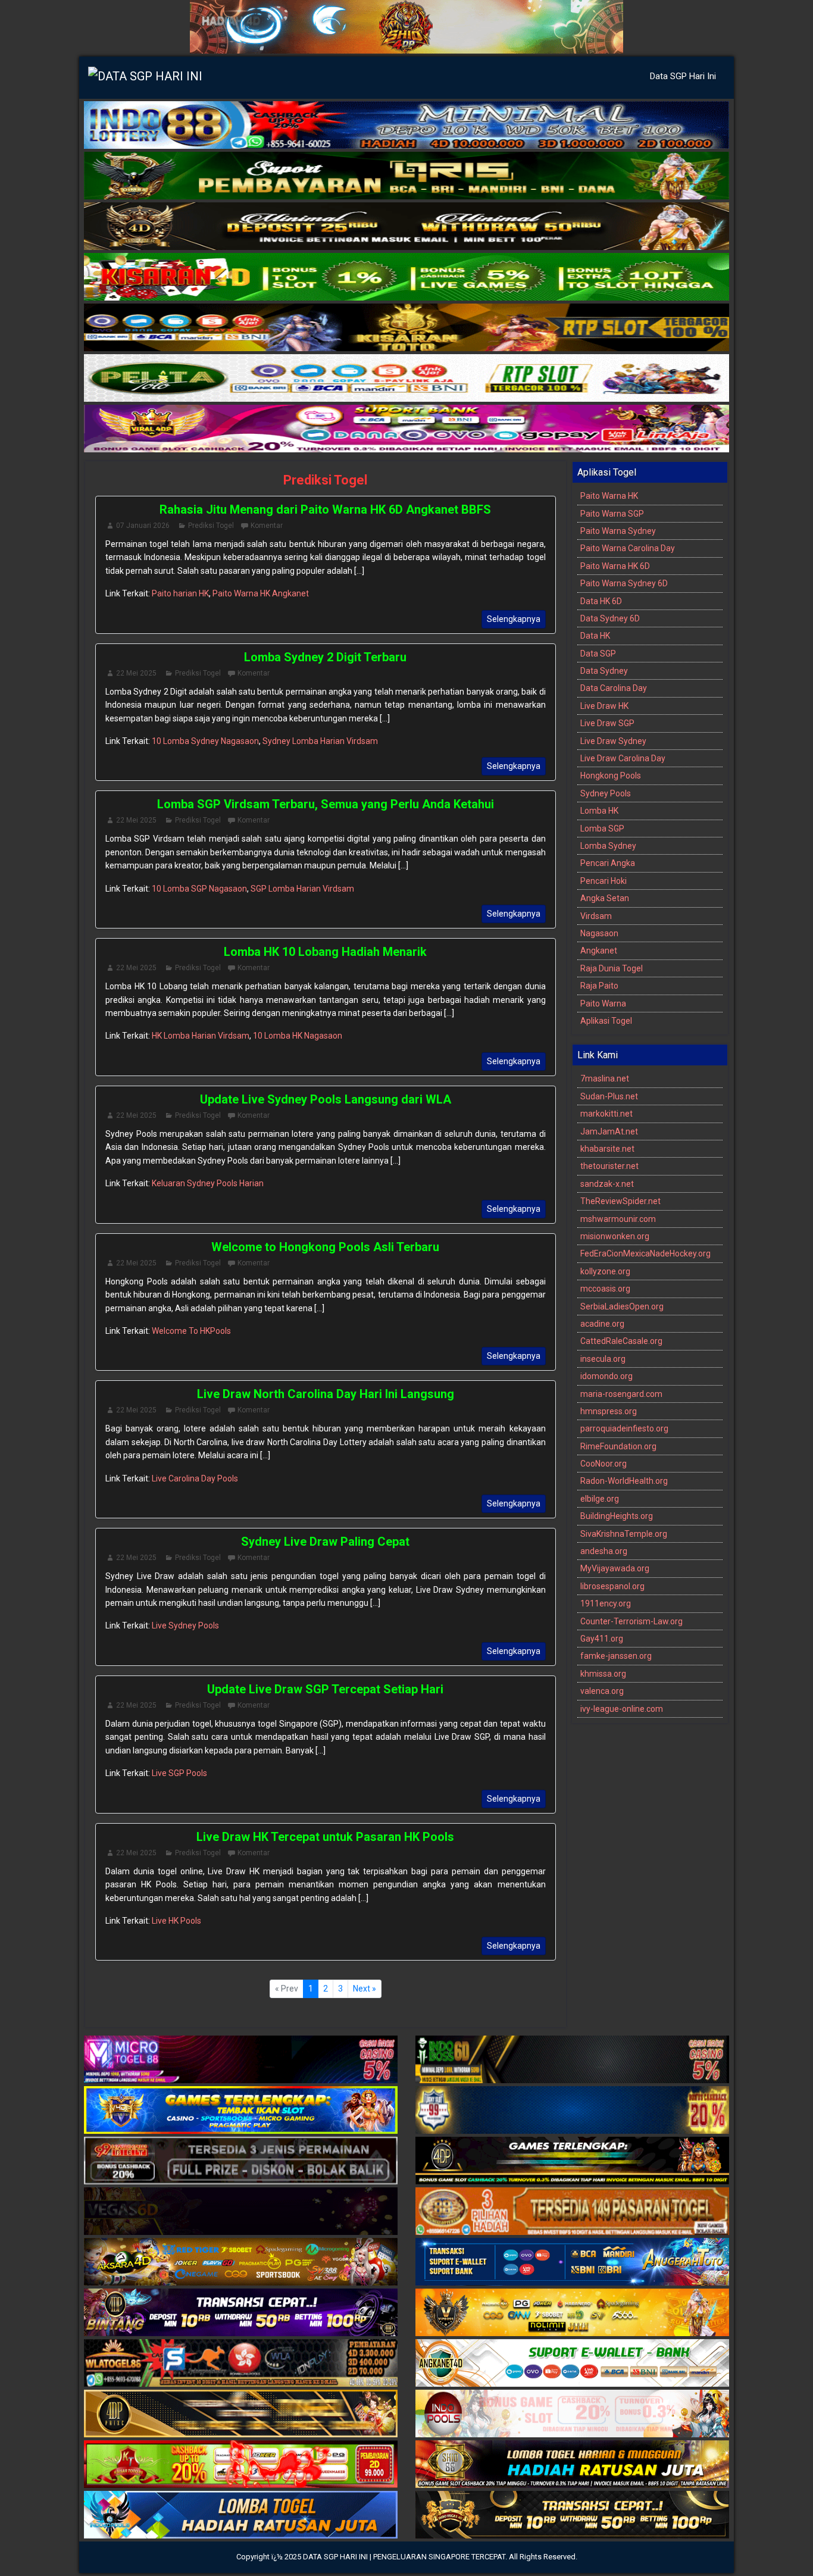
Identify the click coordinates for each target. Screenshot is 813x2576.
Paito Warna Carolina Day (628, 548)
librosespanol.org (612, 1586)
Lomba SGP (602, 829)
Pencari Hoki (604, 881)
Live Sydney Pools (185, 1625)
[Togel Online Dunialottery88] (572, 2212)
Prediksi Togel (325, 480)
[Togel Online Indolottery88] (406, 126)
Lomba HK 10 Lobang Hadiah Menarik (325, 952)
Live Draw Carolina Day (623, 758)
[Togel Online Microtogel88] (241, 2061)
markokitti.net (606, 1114)
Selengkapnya (514, 619)
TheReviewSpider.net (620, 1201)
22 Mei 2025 (136, 673)
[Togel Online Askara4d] (241, 2263)
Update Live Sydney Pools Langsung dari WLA (326, 1099)
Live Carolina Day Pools (195, 1478)
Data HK (595, 636)
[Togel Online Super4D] (406, 227)
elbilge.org (600, 1499)
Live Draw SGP (607, 723)
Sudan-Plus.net (609, 1096)
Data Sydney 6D (610, 618)
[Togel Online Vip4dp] (572, 2162)
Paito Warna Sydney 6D (624, 583)
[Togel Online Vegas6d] (241, 2212)
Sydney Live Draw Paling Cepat (325, 1542)
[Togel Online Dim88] (406, 176)
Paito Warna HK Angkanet (261, 593)
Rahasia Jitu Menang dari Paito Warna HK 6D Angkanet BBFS (325, 509)
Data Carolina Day (614, 688)
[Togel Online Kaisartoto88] (241, 2465)
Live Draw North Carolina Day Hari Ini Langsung (326, 1394)
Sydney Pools (606, 793)
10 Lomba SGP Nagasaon (199, 889)
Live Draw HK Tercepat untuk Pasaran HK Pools (325, 1837)
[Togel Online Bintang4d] (241, 2314)
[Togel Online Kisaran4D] (406, 277)
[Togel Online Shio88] (572, 2465)
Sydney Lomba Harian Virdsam (320, 741)
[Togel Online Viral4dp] (406, 429)
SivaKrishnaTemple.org (624, 1534)
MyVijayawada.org (615, 1568)
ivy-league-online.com (622, 1709)
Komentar (267, 526)
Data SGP (598, 654)
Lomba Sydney (608, 846)
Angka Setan (605, 898)
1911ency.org (606, 1603)
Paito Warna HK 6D (615, 566)
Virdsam (596, 916)
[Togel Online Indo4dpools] (241, 2516)
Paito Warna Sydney (618, 531)
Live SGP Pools (179, 1773)
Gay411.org (602, 1639)
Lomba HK (599, 811)
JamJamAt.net (609, 1131)
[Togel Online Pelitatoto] (406, 379)
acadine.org (602, 1324)
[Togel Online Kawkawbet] (241, 2162)
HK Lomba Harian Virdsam (201, 1036)
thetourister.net (609, 1166)
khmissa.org (603, 1674)
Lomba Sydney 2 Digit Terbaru (325, 657)
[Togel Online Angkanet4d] (572, 2364)
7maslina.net (605, 1078)
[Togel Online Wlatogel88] (241, 2364)
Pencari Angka (608, 863)
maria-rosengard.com (621, 1394)
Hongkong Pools (611, 776)
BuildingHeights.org (617, 1516)
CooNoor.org (604, 1464)
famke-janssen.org (616, 1656)
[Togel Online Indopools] (572, 2415)
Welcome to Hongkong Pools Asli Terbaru (325, 1247)
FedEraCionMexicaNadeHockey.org (645, 1253)
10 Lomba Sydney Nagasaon (205, 741)
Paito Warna (603, 1003)
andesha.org (604, 1551)
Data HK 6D (601, 601)
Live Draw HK (604, 706)
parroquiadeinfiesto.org (624, 1428)
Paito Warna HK (609, 496)
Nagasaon (599, 933)
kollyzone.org (605, 1271)
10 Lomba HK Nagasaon (298, 1036)
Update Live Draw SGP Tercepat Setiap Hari (325, 1689)
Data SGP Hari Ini (683, 76)
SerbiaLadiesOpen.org (622, 1306)
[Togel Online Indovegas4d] (572, 2516)
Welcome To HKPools (191, 1331)
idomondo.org (606, 1376)
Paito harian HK (180, 593)
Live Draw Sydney (613, 741)
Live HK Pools (176, 1921)
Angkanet (599, 951)
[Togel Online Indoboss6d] (572, 2061)
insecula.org (603, 1359)
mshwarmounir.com (618, 1219)
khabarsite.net (607, 1149)
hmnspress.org (609, 1411)
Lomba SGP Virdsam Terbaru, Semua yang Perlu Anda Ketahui (326, 804)
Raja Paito (599, 986)
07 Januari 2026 (143, 526)
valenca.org (602, 1691)
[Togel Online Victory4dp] (241, 2111)
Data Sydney (604, 671)
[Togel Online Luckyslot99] (572, 2111)
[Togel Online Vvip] (572, 2314)
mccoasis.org (605, 1289)
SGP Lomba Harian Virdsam (302, 889)
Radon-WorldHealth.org (624, 1481)
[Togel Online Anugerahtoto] (572, 2263)
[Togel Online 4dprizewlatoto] (241, 2415)
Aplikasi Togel (606, 1021)
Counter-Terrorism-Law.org (631, 1621)
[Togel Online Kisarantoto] (406, 328)
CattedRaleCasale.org (621, 1341)
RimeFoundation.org (618, 1446)
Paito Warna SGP (612, 514)
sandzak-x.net (607, 1184)
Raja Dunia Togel (612, 968)
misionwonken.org (615, 1236)
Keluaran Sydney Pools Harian (208, 1183)
